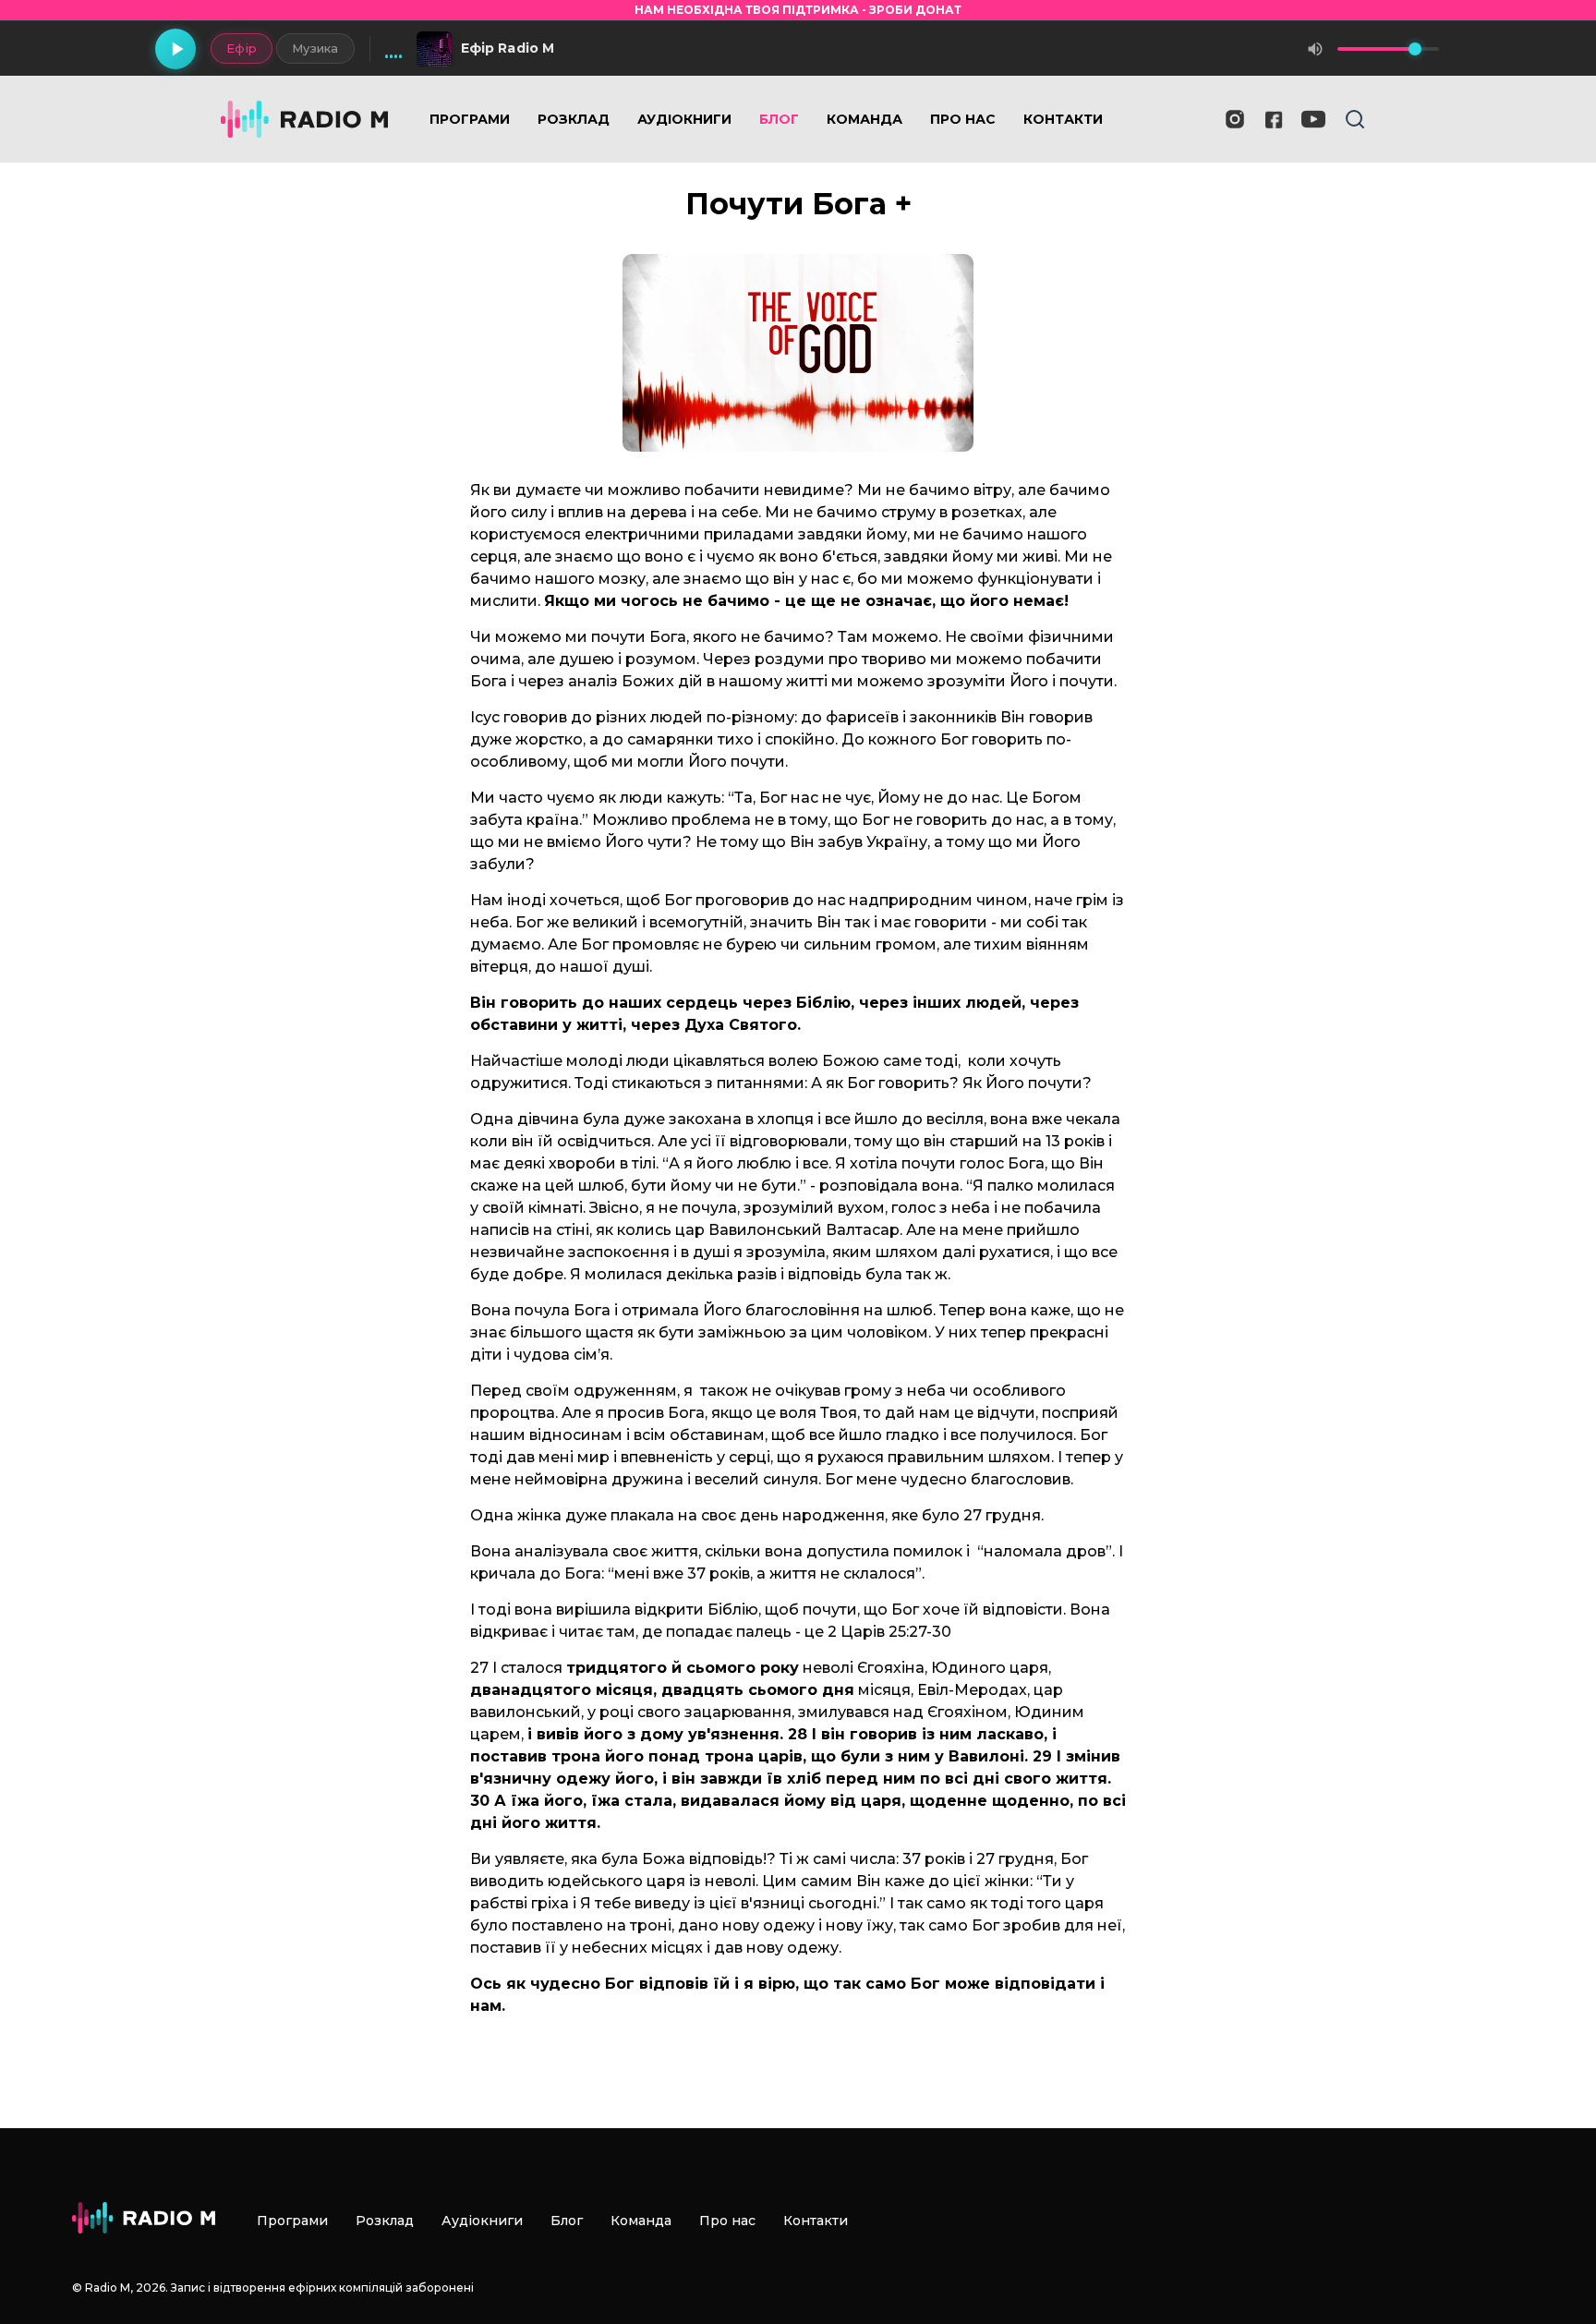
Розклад (574, 119)
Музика (315, 48)
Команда (864, 119)
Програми (470, 119)
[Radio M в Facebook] (1274, 120)
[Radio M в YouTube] (1313, 119)
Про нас (963, 119)
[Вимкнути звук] (1315, 49)
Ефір (242, 48)
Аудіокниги (684, 119)
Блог (779, 119)
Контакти (1063, 119)
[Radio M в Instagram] (1235, 119)
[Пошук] (1355, 119)
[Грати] (175, 49)
